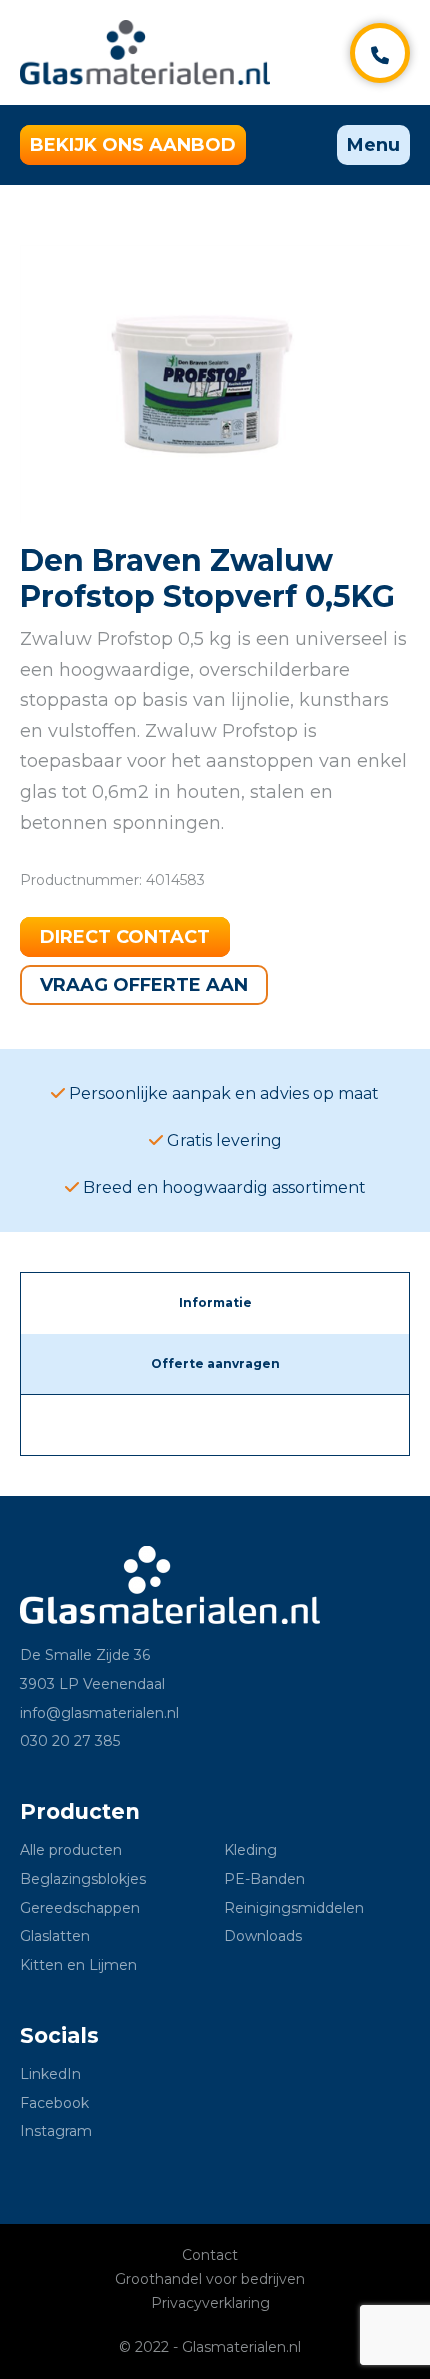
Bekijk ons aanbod (133, 145)
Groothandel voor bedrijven (210, 2279)
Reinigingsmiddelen (294, 1908)
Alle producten (71, 1850)
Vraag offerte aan (144, 985)
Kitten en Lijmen (78, 1965)
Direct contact (125, 937)
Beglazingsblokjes (83, 1879)
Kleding (250, 1850)
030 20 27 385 (70, 1741)
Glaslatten (55, 1936)
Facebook (54, 2103)
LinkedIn (50, 2074)
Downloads (263, 1936)
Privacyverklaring (210, 2303)
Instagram (56, 2131)
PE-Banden (264, 1879)
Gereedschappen (80, 1908)
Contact (210, 2255)
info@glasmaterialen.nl (99, 1713)
